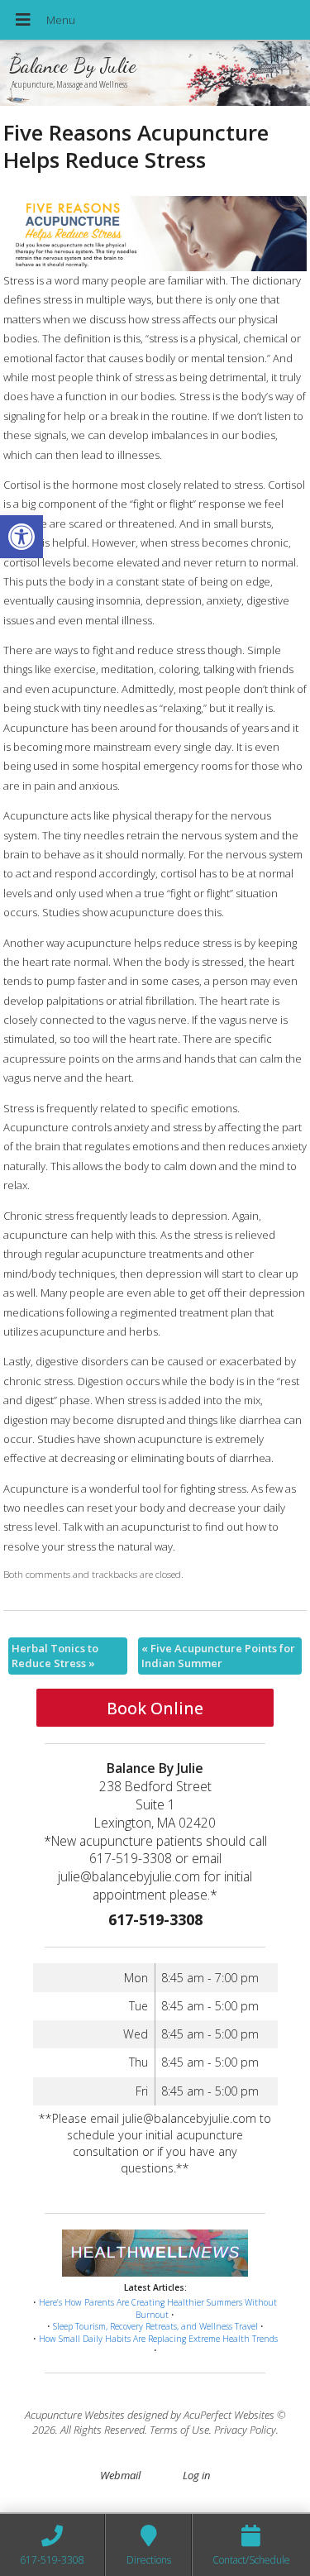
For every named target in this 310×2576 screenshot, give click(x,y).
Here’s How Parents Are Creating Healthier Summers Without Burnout (158, 2308)
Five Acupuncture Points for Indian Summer (218, 1656)
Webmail (120, 2475)
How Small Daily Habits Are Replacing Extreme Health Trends (158, 2339)
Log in (196, 2475)
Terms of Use (179, 2430)
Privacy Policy (245, 2430)
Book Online (155, 1708)
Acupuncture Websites (75, 2415)
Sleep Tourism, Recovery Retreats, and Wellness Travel (155, 2326)
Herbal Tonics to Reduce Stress (55, 1656)
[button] (21, 537)
